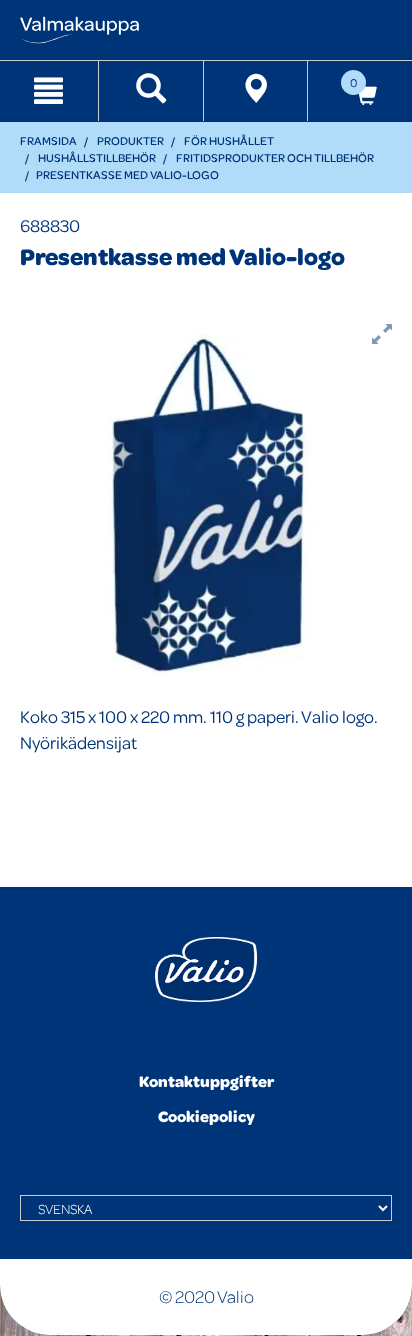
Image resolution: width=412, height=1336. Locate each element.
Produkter (130, 140)
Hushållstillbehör (97, 157)
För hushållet (229, 140)
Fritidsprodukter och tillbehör (275, 157)
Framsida (48, 140)
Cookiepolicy (206, 1116)
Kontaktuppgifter (206, 1081)
